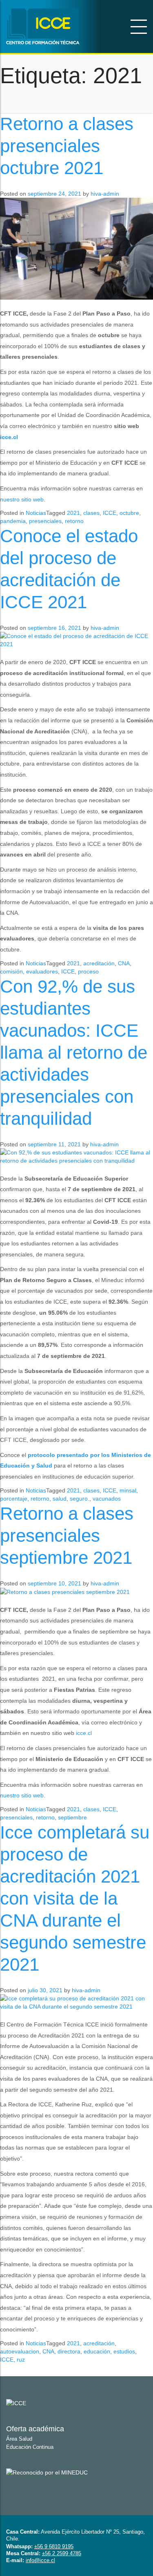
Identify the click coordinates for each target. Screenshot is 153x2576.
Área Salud (19, 2439)
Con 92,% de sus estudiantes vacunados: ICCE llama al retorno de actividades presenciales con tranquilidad (74, 1052)
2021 (73, 513)
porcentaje (14, 1499)
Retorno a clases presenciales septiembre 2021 (67, 1535)
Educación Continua (30, 2447)
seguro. (80, 1499)
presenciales (45, 521)
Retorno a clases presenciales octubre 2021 (67, 146)
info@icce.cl (40, 2560)
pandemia (13, 521)
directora (69, 2351)
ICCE (110, 513)
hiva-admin (105, 194)
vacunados (107, 1499)
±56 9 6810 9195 (54, 2546)
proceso (88, 971)
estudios (124, 2351)
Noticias (36, 513)
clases (91, 513)
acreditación (99, 963)
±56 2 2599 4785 (62, 2553)
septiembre (72, 1817)
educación (97, 2351)
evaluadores (42, 971)
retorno (74, 521)
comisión (11, 971)
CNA (124, 963)
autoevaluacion (20, 2351)
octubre (129, 513)
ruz (21, 2360)
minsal (128, 1490)
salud (60, 1499)
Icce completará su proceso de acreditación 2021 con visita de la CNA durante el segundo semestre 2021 (75, 1898)
